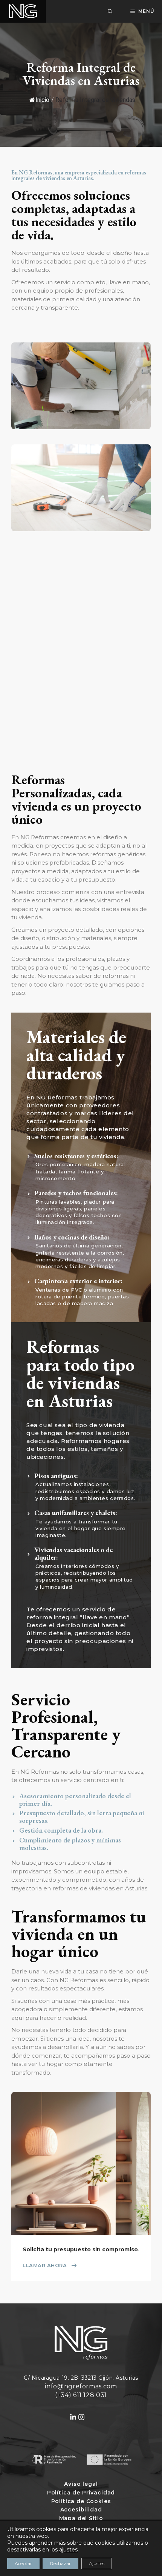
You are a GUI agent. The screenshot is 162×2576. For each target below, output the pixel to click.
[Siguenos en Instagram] (85, 2417)
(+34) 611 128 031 (81, 2395)
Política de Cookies (81, 2501)
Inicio (42, 100)
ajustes (68, 2550)
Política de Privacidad (81, 2493)
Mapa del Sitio (81, 2518)
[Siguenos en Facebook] (73, 2417)
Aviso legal (81, 2484)
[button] (110, 11)
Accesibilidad (81, 2510)
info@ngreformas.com (81, 2386)
